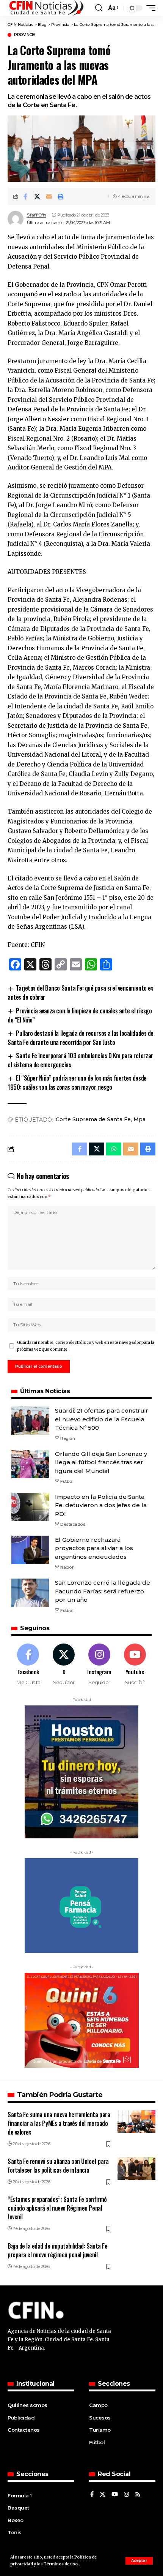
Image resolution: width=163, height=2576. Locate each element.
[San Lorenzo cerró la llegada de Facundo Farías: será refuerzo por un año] (30, 1593)
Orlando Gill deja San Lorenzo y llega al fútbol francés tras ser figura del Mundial (101, 1462)
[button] (139, 2561)
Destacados (73, 1524)
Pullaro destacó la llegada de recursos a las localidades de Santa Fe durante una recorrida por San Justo (81, 1038)
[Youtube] (135, 1665)
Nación (67, 1567)
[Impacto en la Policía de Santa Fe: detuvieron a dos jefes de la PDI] (30, 1507)
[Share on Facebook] (25, 196)
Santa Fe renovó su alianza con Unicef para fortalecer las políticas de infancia (58, 2166)
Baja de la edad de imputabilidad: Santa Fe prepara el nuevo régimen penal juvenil (57, 2250)
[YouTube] (115, 2495)
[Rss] (138, 2495)
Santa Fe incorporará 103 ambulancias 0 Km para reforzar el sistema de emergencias (80, 1060)
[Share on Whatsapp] (114, 1149)
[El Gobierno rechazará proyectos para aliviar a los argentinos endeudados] (30, 1550)
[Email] (49, 196)
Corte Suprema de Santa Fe (93, 1119)
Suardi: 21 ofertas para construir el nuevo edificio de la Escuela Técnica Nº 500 (102, 1419)
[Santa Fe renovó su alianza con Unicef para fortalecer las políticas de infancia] (136, 2168)
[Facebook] (28, 1665)
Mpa (139, 1119)
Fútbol (67, 1481)
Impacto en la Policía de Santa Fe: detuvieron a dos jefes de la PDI (101, 1505)
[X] (64, 1665)
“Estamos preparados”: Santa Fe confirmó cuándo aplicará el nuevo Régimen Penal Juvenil (57, 2208)
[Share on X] (37, 196)
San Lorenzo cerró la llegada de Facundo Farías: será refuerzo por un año (103, 1591)
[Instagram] (100, 1665)
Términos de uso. (61, 2564)
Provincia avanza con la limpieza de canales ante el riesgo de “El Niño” (80, 1015)
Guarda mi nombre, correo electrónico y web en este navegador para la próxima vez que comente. (86, 1346)
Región (67, 1438)
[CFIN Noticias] (46, 8)
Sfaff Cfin (37, 215)
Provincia (25, 35)
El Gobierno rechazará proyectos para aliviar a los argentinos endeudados (94, 1548)
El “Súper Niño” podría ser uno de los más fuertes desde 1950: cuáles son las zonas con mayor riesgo (77, 1083)
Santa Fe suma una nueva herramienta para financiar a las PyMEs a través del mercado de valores (59, 2123)
